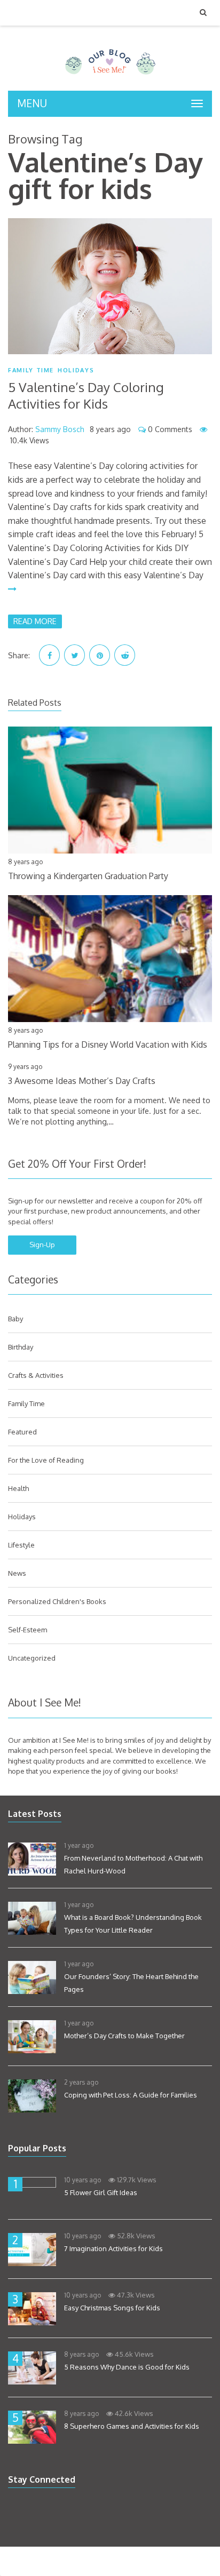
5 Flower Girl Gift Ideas (101, 2192)
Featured (22, 1432)
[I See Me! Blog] (110, 77)
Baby (15, 1319)
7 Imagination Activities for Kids (113, 2248)
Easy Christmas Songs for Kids (112, 2308)
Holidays (76, 370)
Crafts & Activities (36, 1375)
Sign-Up (42, 1245)
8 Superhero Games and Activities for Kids (132, 2426)
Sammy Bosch (60, 429)
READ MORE (35, 621)
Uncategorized (32, 1658)
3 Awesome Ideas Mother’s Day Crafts (82, 1081)
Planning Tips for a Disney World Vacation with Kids (108, 1044)
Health (18, 1488)
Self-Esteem (27, 1630)
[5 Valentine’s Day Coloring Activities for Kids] (110, 286)
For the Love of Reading (46, 1460)
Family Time (31, 370)
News (17, 1573)
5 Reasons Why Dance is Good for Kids (127, 2367)
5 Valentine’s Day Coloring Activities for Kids (86, 395)
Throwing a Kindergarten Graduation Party (88, 876)
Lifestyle (21, 1545)
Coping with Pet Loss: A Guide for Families (131, 2095)
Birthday (21, 1347)
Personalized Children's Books (57, 1601)
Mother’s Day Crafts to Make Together (124, 2036)
